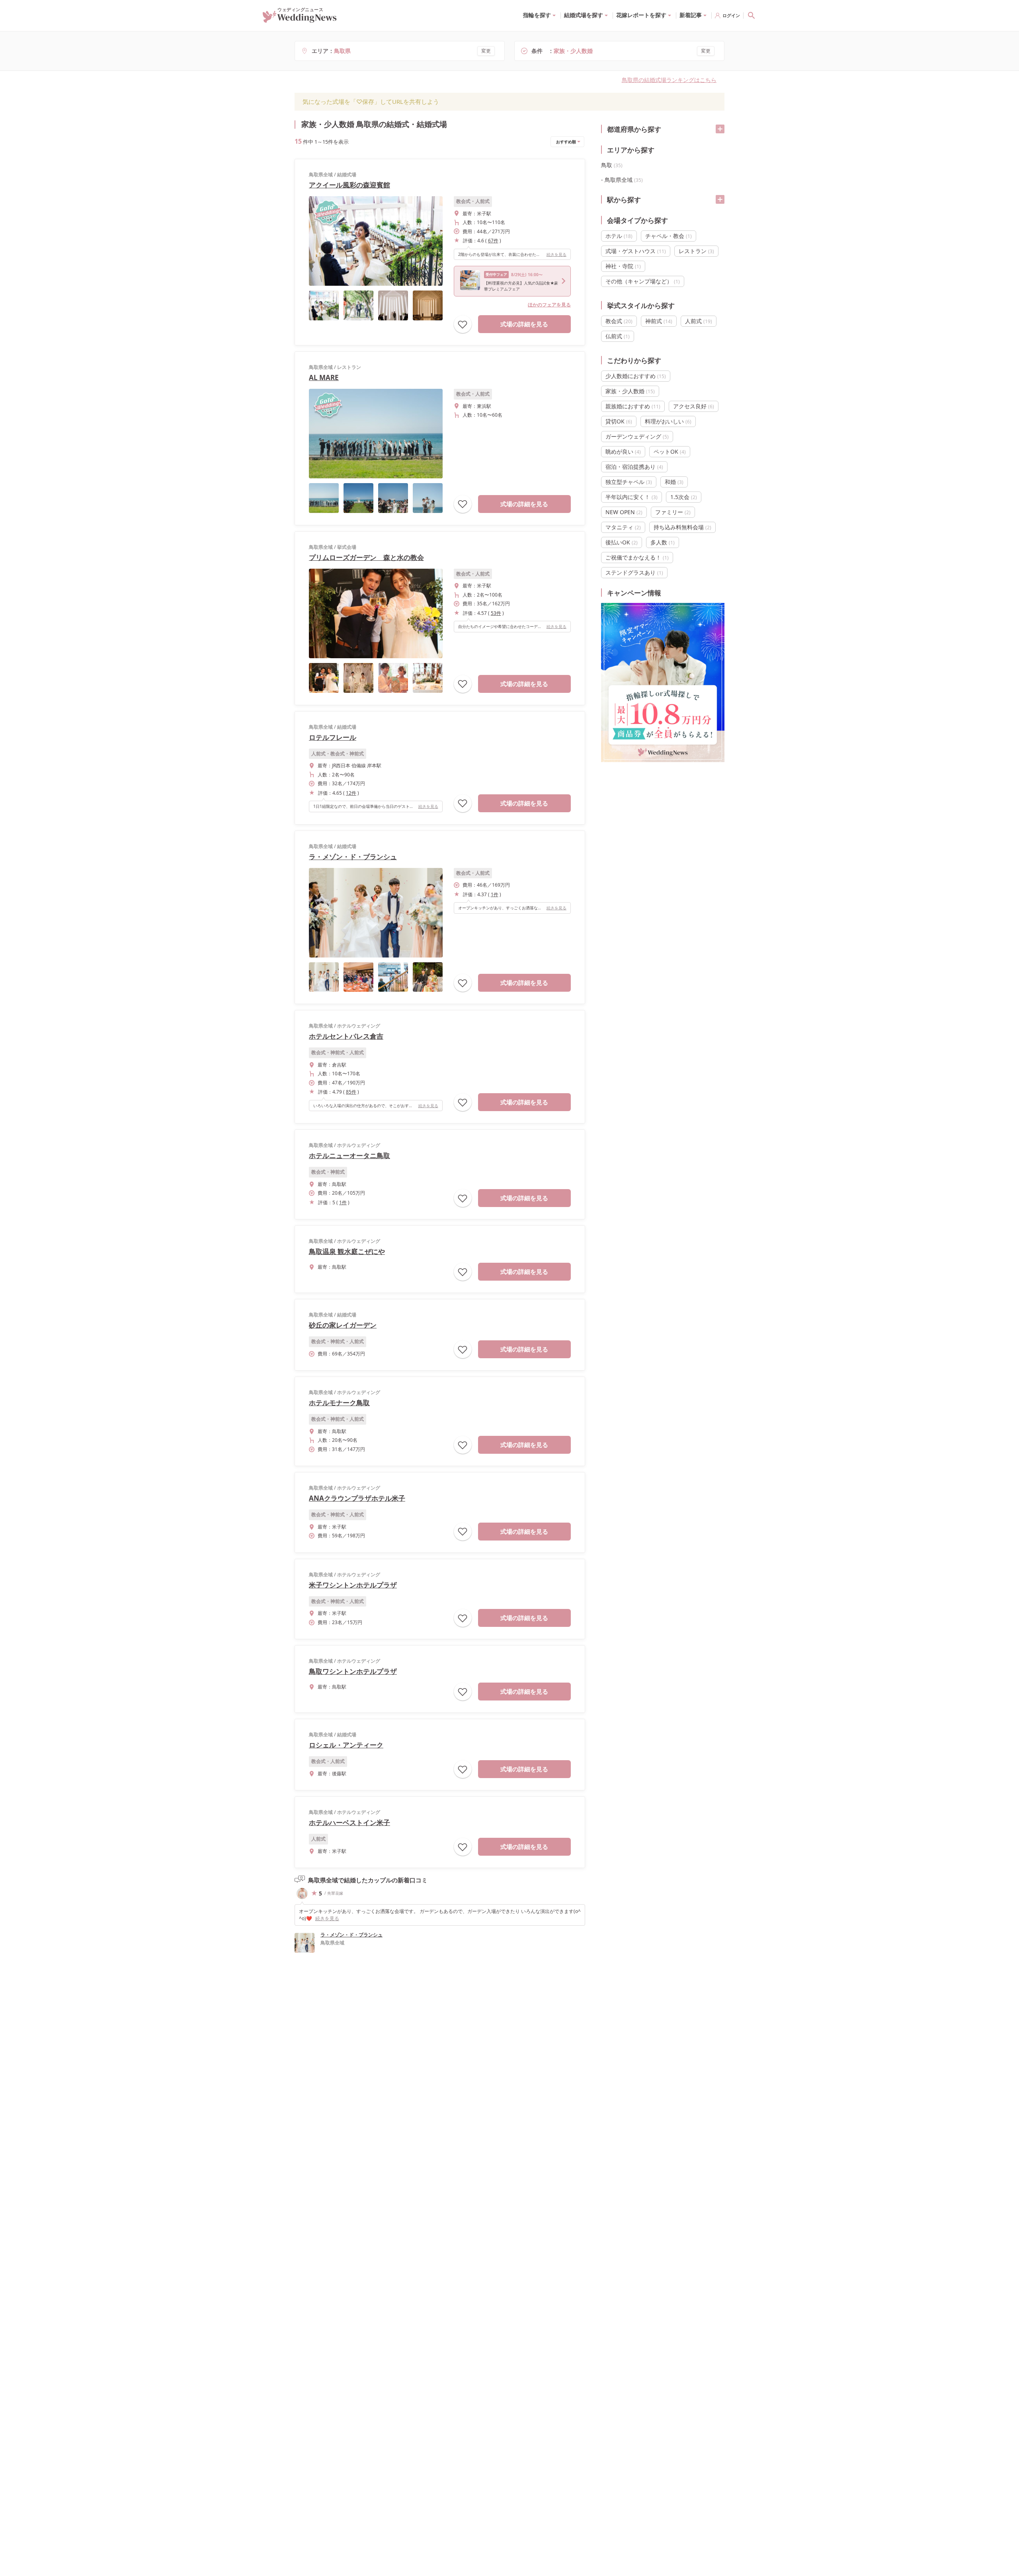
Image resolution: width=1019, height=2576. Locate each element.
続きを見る (556, 254)
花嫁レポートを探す (641, 15)
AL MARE (324, 377)
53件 (496, 613)
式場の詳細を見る (524, 324)
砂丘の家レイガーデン (343, 1325)
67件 (493, 241)
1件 (495, 894)
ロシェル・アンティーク (346, 1745)
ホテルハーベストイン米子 (349, 1822)
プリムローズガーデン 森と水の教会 (366, 557)
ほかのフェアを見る (549, 305)
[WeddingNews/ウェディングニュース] (300, 19)
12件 (351, 793)
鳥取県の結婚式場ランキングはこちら (669, 80)
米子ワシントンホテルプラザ (353, 1585)
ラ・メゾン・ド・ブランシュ (353, 857)
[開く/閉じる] (720, 129)
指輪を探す (537, 15)
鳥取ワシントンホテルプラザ (353, 1671)
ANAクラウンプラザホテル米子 (357, 1498)
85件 (351, 1092)
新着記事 (691, 15)
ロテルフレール (333, 737)
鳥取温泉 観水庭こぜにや (347, 1251)
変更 (486, 51)
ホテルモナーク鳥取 (339, 1403)
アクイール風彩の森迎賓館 (349, 185)
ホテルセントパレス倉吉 (346, 1036)
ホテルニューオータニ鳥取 (349, 1155)
